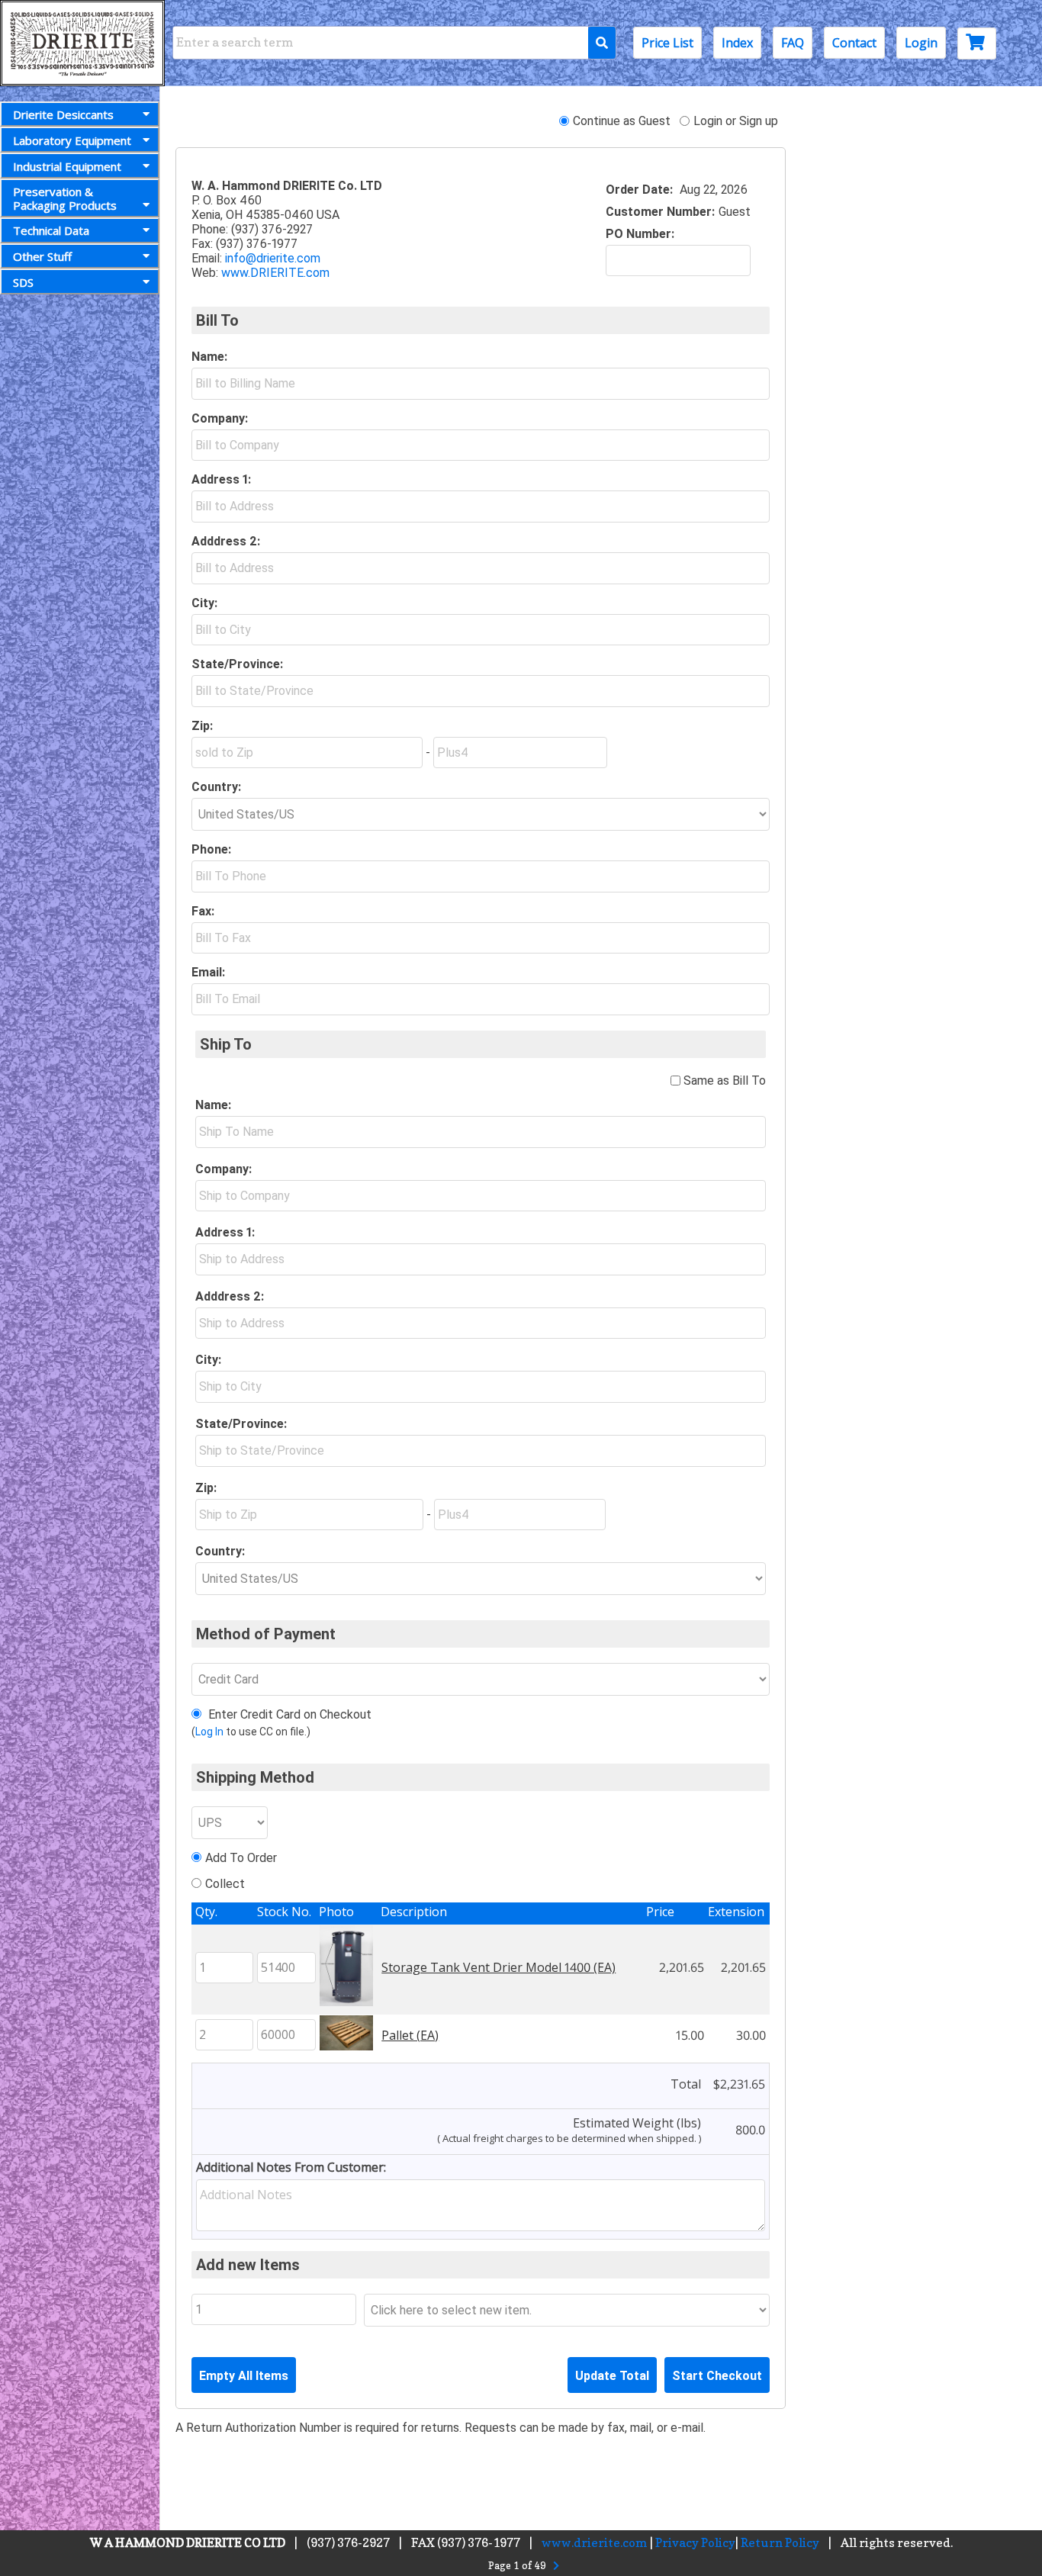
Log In (209, 1732)
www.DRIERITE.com (275, 273)
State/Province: (237, 664)
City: (204, 603)
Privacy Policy (695, 2542)
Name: (209, 357)
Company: (220, 418)
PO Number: (640, 234)
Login (921, 43)
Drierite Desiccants (63, 114)
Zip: (202, 726)
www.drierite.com (595, 2542)
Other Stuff (42, 256)
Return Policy (780, 2542)
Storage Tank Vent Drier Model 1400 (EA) (498, 1967)
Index (737, 43)
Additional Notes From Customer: (291, 2167)
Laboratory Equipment (72, 140)
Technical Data (51, 230)
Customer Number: (660, 212)
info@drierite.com (273, 258)
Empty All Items (244, 2376)
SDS (23, 282)
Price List (667, 43)
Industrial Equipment (67, 166)
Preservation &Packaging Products (65, 198)
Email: (208, 972)
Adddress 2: (226, 541)
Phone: (211, 849)
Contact (854, 43)
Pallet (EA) (410, 2035)
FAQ (793, 43)
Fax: (203, 911)
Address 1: (221, 479)
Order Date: (639, 190)
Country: (216, 787)
